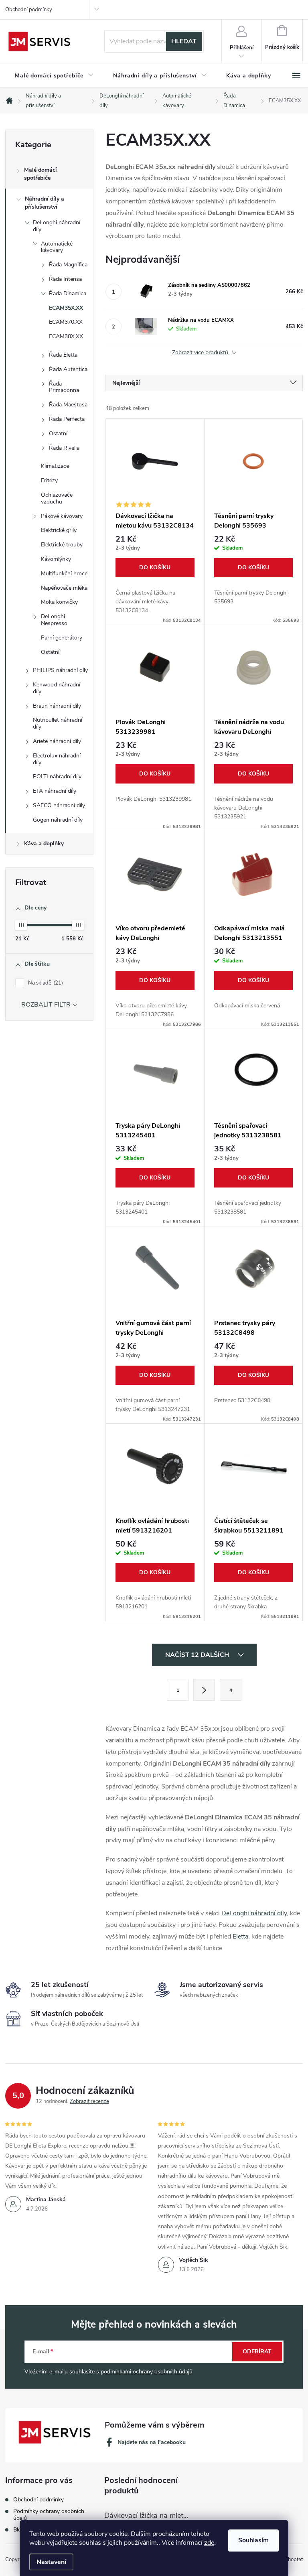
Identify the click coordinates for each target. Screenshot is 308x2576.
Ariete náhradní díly (57, 741)
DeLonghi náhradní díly (57, 226)
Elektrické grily (59, 530)
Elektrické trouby (62, 545)
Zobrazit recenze (89, 2101)
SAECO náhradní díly (59, 805)
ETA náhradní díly (55, 791)
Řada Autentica (68, 369)
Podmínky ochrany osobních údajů (49, 2515)
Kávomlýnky (56, 559)
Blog (19, 2530)
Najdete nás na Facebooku (152, 2442)
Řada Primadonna (64, 387)
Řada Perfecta (67, 419)
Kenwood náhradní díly (57, 688)
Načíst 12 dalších (198, 1655)
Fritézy (49, 480)
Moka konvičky (59, 602)
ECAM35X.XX (66, 308)
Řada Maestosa (68, 405)
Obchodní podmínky (29, 10)
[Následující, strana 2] (204, 1690)
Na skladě (45, 983)
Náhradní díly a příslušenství (45, 203)
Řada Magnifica (68, 265)
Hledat (184, 41)
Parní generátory (62, 638)
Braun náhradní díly (57, 706)
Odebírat (257, 2352)
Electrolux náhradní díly (57, 759)
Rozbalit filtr (46, 1005)
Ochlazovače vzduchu (57, 498)
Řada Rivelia (64, 448)
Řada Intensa (65, 279)
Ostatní (58, 433)
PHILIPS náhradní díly (60, 670)
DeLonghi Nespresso (54, 620)
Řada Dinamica (68, 293)
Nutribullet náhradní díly (58, 723)
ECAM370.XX (66, 322)
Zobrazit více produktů (201, 353)
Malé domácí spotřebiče (41, 174)
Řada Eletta (63, 355)
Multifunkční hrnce (64, 573)
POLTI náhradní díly (57, 776)
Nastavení (51, 2562)
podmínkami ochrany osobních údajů (147, 2372)
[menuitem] (54, 76)
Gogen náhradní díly (58, 820)
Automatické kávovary (57, 247)
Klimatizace (55, 466)
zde (209, 2543)
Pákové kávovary (62, 516)
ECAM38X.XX (66, 336)
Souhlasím (253, 2540)
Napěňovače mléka (64, 588)
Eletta (240, 1937)
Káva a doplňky (44, 843)
